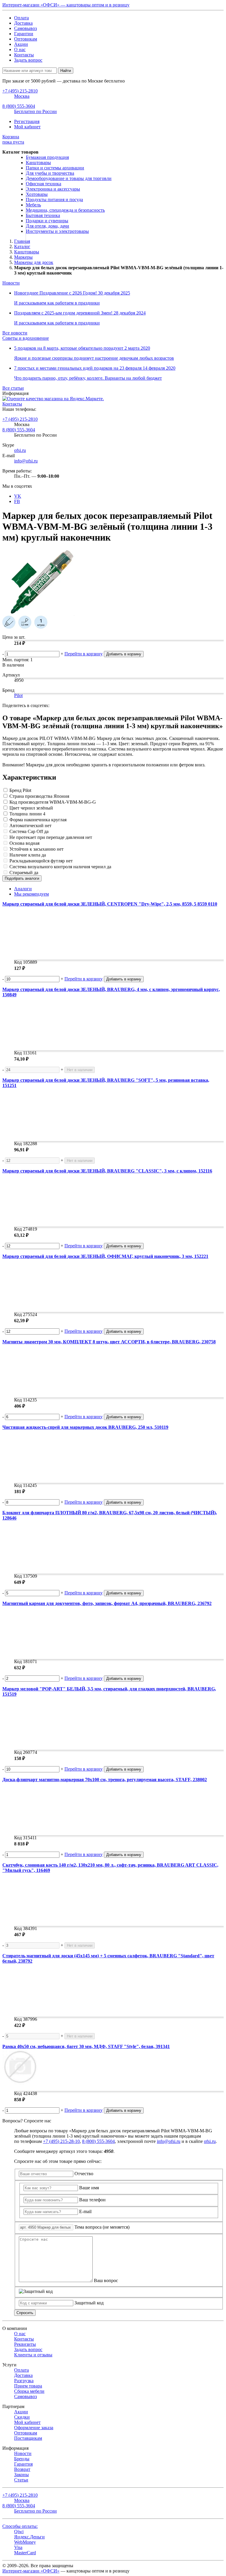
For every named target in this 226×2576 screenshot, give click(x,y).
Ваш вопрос (106, 2280)
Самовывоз (25, 28)
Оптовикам (26, 39)
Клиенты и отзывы (33, 2355)
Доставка (23, 23)
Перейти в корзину (84, 654)
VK (18, 496)
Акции (21, 44)
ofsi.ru (20, 450)
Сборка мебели (29, 2391)
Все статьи (13, 388)
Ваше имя (89, 2188)
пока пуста (13, 139)
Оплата (21, 18)
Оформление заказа (34, 2428)
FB (17, 501)
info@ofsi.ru (26, 461)
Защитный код (89, 2303)
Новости (11, 283)
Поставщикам (28, 2438)
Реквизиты (25, 2344)
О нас (20, 49)
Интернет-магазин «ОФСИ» (31, 2571)
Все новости (15, 333)
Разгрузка (24, 2381)
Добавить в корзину (124, 654)
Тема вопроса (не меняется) (102, 2227)
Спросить (25, 2313)
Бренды (22, 2459)
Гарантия (23, 2464)
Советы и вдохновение (26, 338)
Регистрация (27, 121)
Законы (21, 2475)
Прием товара (28, 2386)
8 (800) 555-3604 (19, 430)
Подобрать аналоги (22, 878)
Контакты (24, 55)
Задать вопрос (28, 60)
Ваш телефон (92, 2200)
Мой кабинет (27, 127)
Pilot (18, 695)
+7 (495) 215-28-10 (61, 2141)
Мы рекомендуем (31, 894)
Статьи (21, 2480)
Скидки (22, 2417)
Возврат (22, 2469)
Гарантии (24, 34)
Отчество (84, 2174)
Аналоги (23, 889)
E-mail (85, 2211)
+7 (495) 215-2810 (20, 419)
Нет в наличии (80, 1070)
